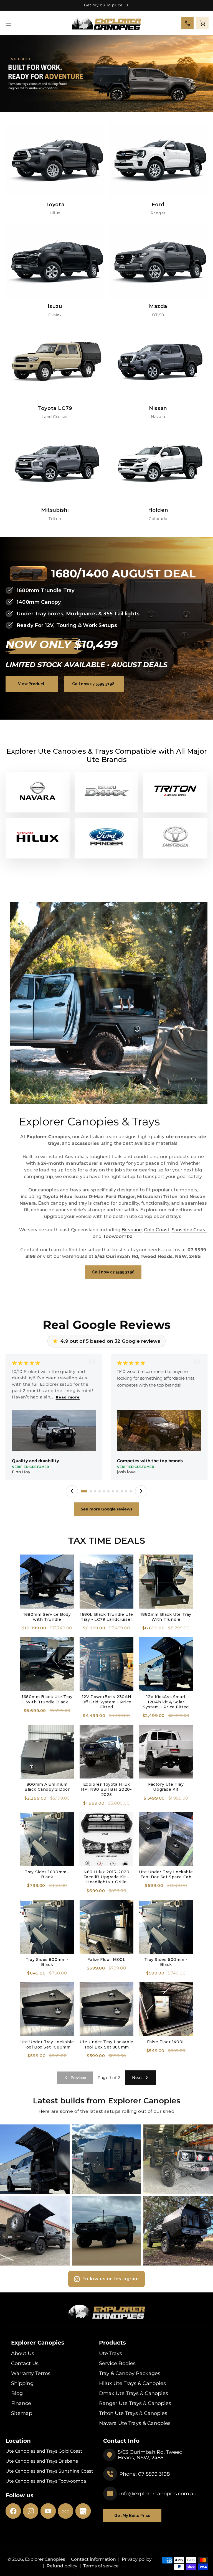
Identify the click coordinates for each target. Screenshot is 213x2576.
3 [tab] (95, 1491)
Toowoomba (118, 1236)
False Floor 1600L (106, 1960)
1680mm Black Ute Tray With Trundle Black (47, 1699)
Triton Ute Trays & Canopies (133, 2413)
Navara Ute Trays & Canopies (135, 2423)
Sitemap (22, 2413)
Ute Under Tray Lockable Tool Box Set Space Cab (166, 1874)
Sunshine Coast (189, 1230)
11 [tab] (131, 1491)
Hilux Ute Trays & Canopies (132, 2383)
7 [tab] (113, 1491)
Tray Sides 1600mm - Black (47, 1874)
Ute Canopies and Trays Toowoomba (46, 2481)
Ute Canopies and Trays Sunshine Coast (49, 2471)
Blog (17, 2393)
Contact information (93, 2559)
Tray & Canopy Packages (130, 2373)
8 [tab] (117, 1491)
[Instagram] (31, 2511)
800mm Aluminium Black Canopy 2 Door (47, 1787)
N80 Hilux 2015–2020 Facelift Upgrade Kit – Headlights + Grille (106, 1877)
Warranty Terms (31, 2373)
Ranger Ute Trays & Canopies (135, 2403)
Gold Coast (157, 1230)
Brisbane (132, 1230)
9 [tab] (122, 1491)
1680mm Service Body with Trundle (47, 1617)
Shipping (22, 2383)
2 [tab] (91, 1491)
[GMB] (83, 2511)
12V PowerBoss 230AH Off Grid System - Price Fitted (106, 1702)
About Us (23, 2353)
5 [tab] (104, 1491)
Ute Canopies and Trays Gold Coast (44, 2451)
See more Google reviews (106, 1509)
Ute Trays (111, 2353)
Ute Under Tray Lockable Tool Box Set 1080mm (47, 2044)
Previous (78, 2078)
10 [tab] (126, 1491)
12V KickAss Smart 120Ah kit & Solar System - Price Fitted (166, 1702)
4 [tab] (100, 1491)
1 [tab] (84, 1491)
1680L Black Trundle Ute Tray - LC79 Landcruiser (106, 1617)
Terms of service (101, 2566)
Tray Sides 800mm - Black (47, 1962)
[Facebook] (13, 2511)
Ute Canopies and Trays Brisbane (42, 2461)
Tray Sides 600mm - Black (166, 1962)
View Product (31, 684)
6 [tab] (108, 1491)
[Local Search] (66, 2511)
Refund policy (62, 2566)
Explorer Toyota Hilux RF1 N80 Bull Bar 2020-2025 (106, 1789)
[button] (8, 23)
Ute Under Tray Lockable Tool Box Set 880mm (106, 2044)
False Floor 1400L (166, 2042)
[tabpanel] (54, 1418)
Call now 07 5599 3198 (93, 684)
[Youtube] (48, 2511)
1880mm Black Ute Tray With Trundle (166, 1617)
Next (137, 2078)
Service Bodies (117, 2363)
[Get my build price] (106, 73)
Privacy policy (137, 2559)
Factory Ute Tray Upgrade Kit (166, 1787)
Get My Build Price (132, 2516)
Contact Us (25, 2363)
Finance (21, 2403)
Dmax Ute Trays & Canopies (134, 2393)
